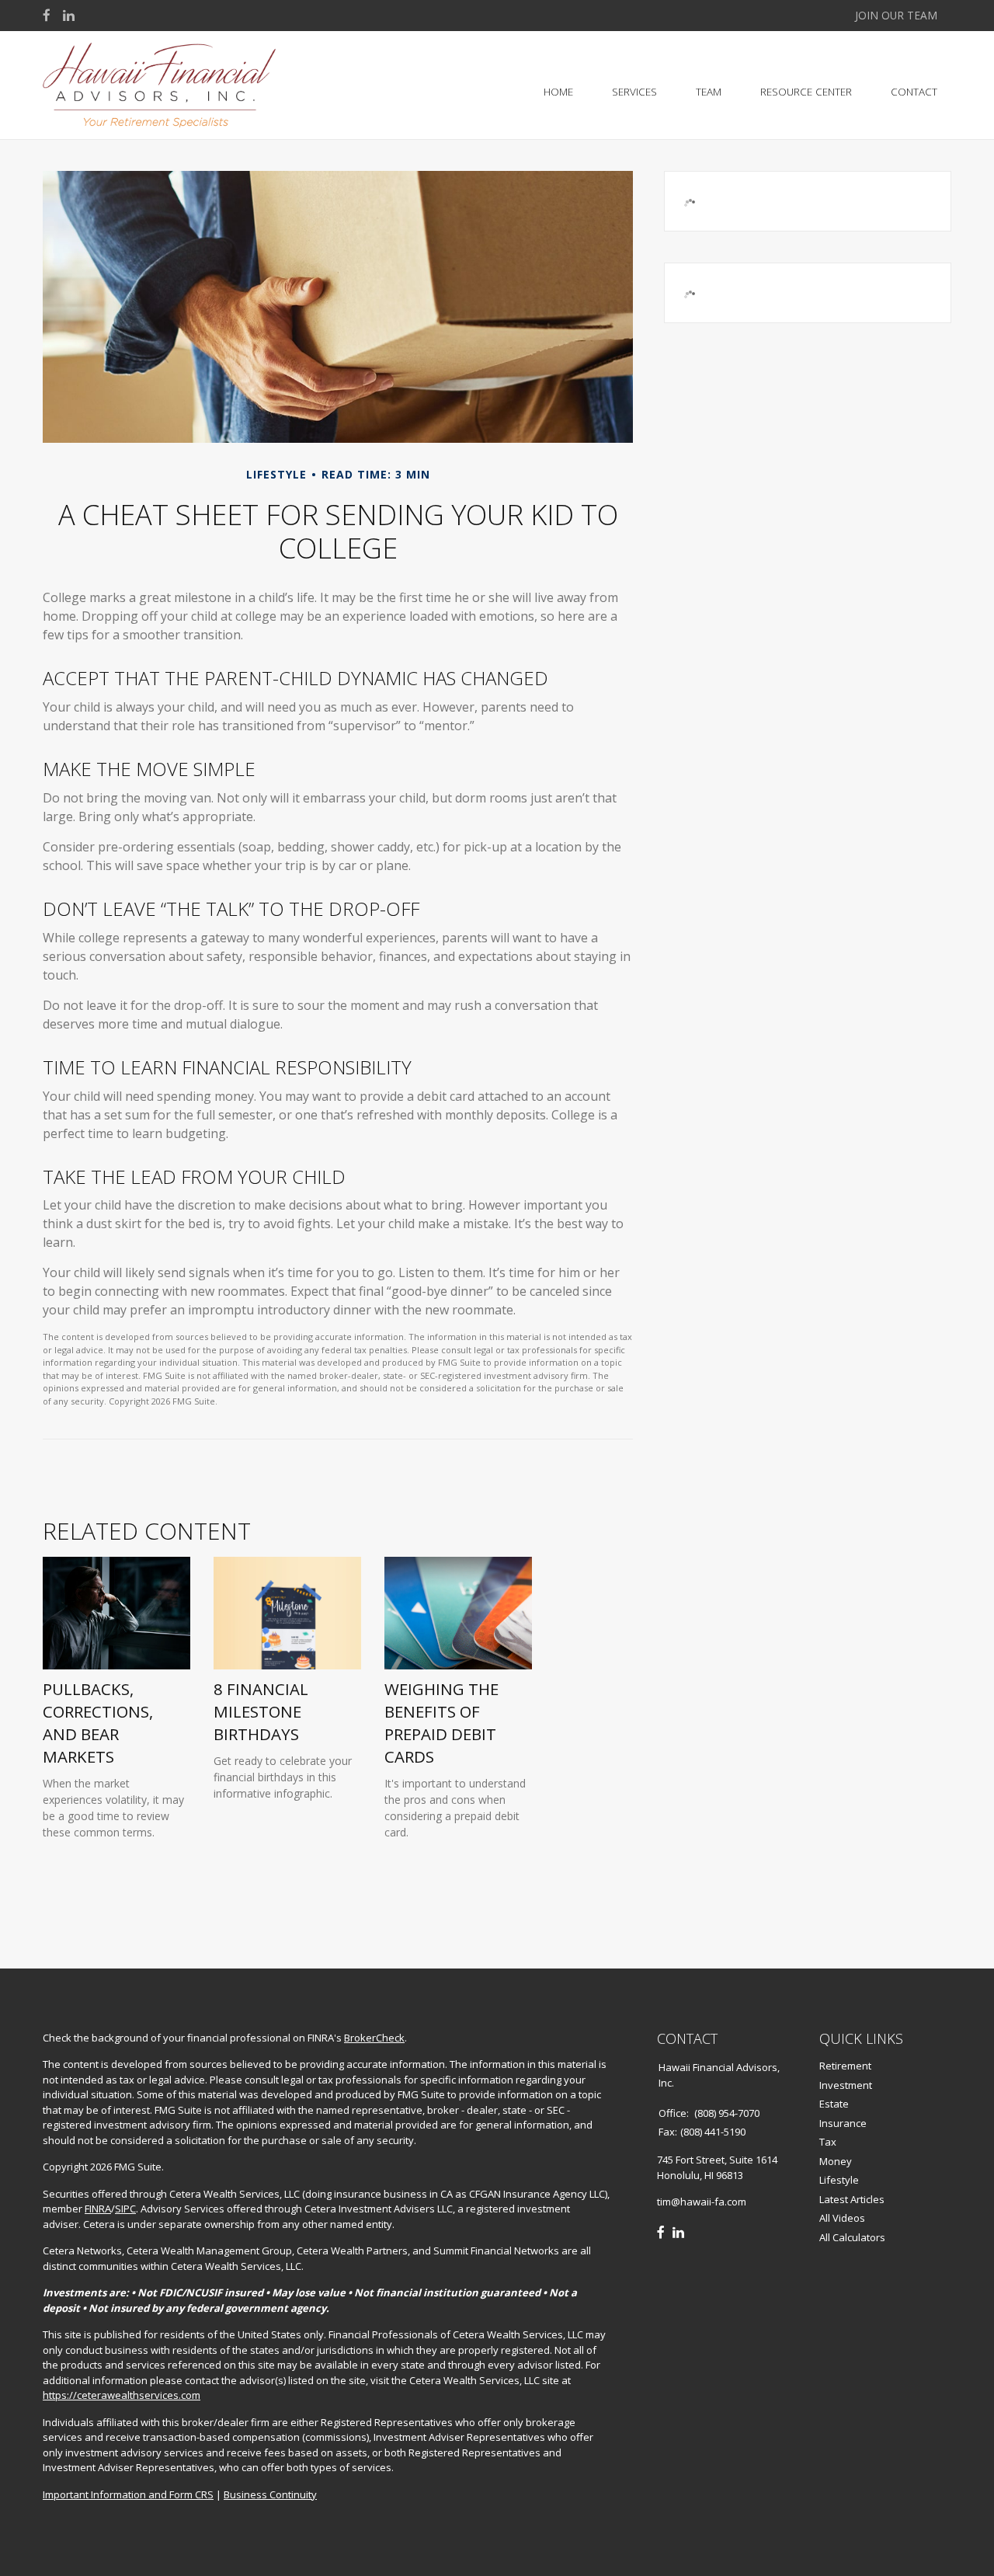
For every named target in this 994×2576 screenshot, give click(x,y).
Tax (828, 2142)
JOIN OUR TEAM (896, 15)
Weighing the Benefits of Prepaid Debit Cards (441, 1722)
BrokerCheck (374, 2038)
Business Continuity (270, 2494)
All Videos (842, 2218)
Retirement (845, 2066)
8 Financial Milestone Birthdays (261, 1711)
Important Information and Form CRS (128, 2494)
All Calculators (852, 2237)
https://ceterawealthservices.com (122, 2395)
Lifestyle (839, 2180)
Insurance (843, 2123)
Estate (834, 2104)
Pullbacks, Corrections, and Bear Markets (98, 1722)
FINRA (98, 2209)
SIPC (125, 2209)
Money (836, 2161)
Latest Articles (852, 2199)
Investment (846, 2085)
